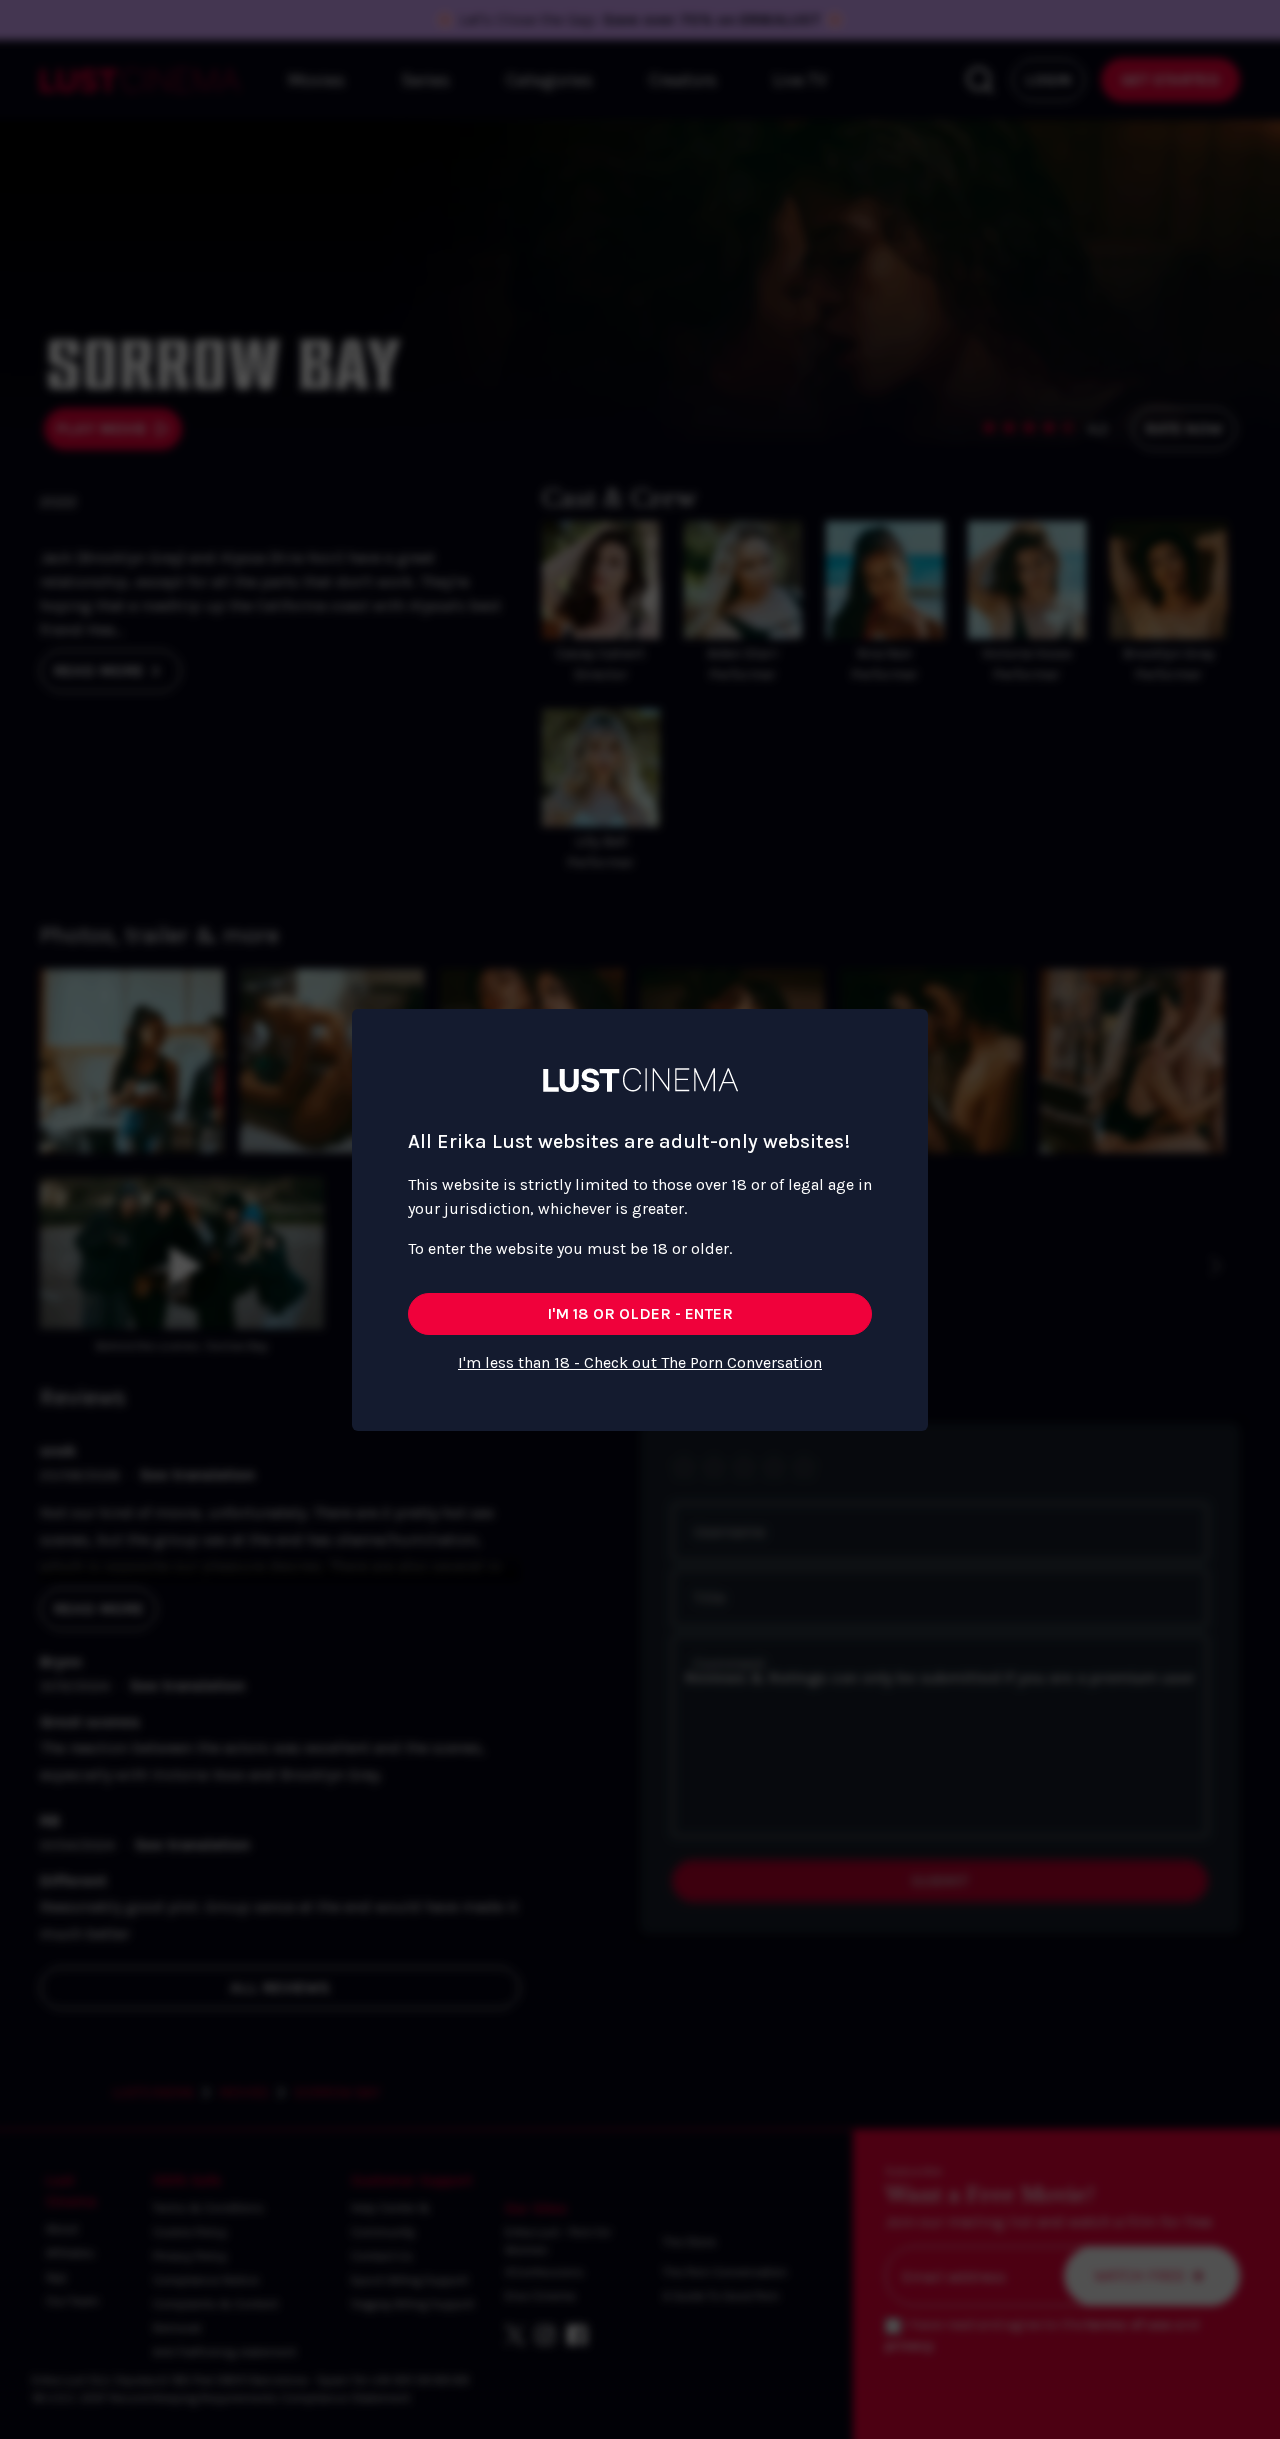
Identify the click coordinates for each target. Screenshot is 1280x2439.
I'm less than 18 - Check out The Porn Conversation (640, 1362)
